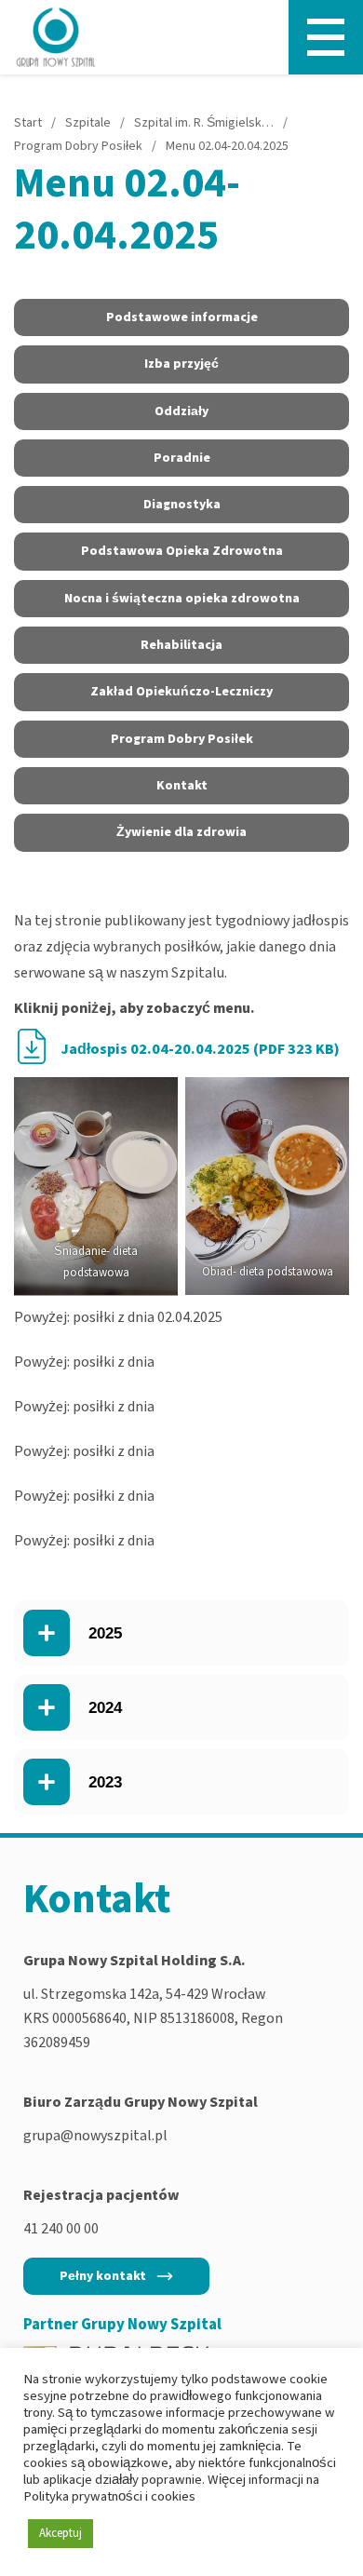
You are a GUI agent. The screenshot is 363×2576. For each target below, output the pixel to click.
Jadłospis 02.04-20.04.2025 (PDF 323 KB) (200, 1049)
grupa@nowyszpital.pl (95, 2136)
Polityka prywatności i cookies (109, 2496)
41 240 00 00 (61, 2229)
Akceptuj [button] (60, 2533)
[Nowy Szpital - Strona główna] (56, 37)
